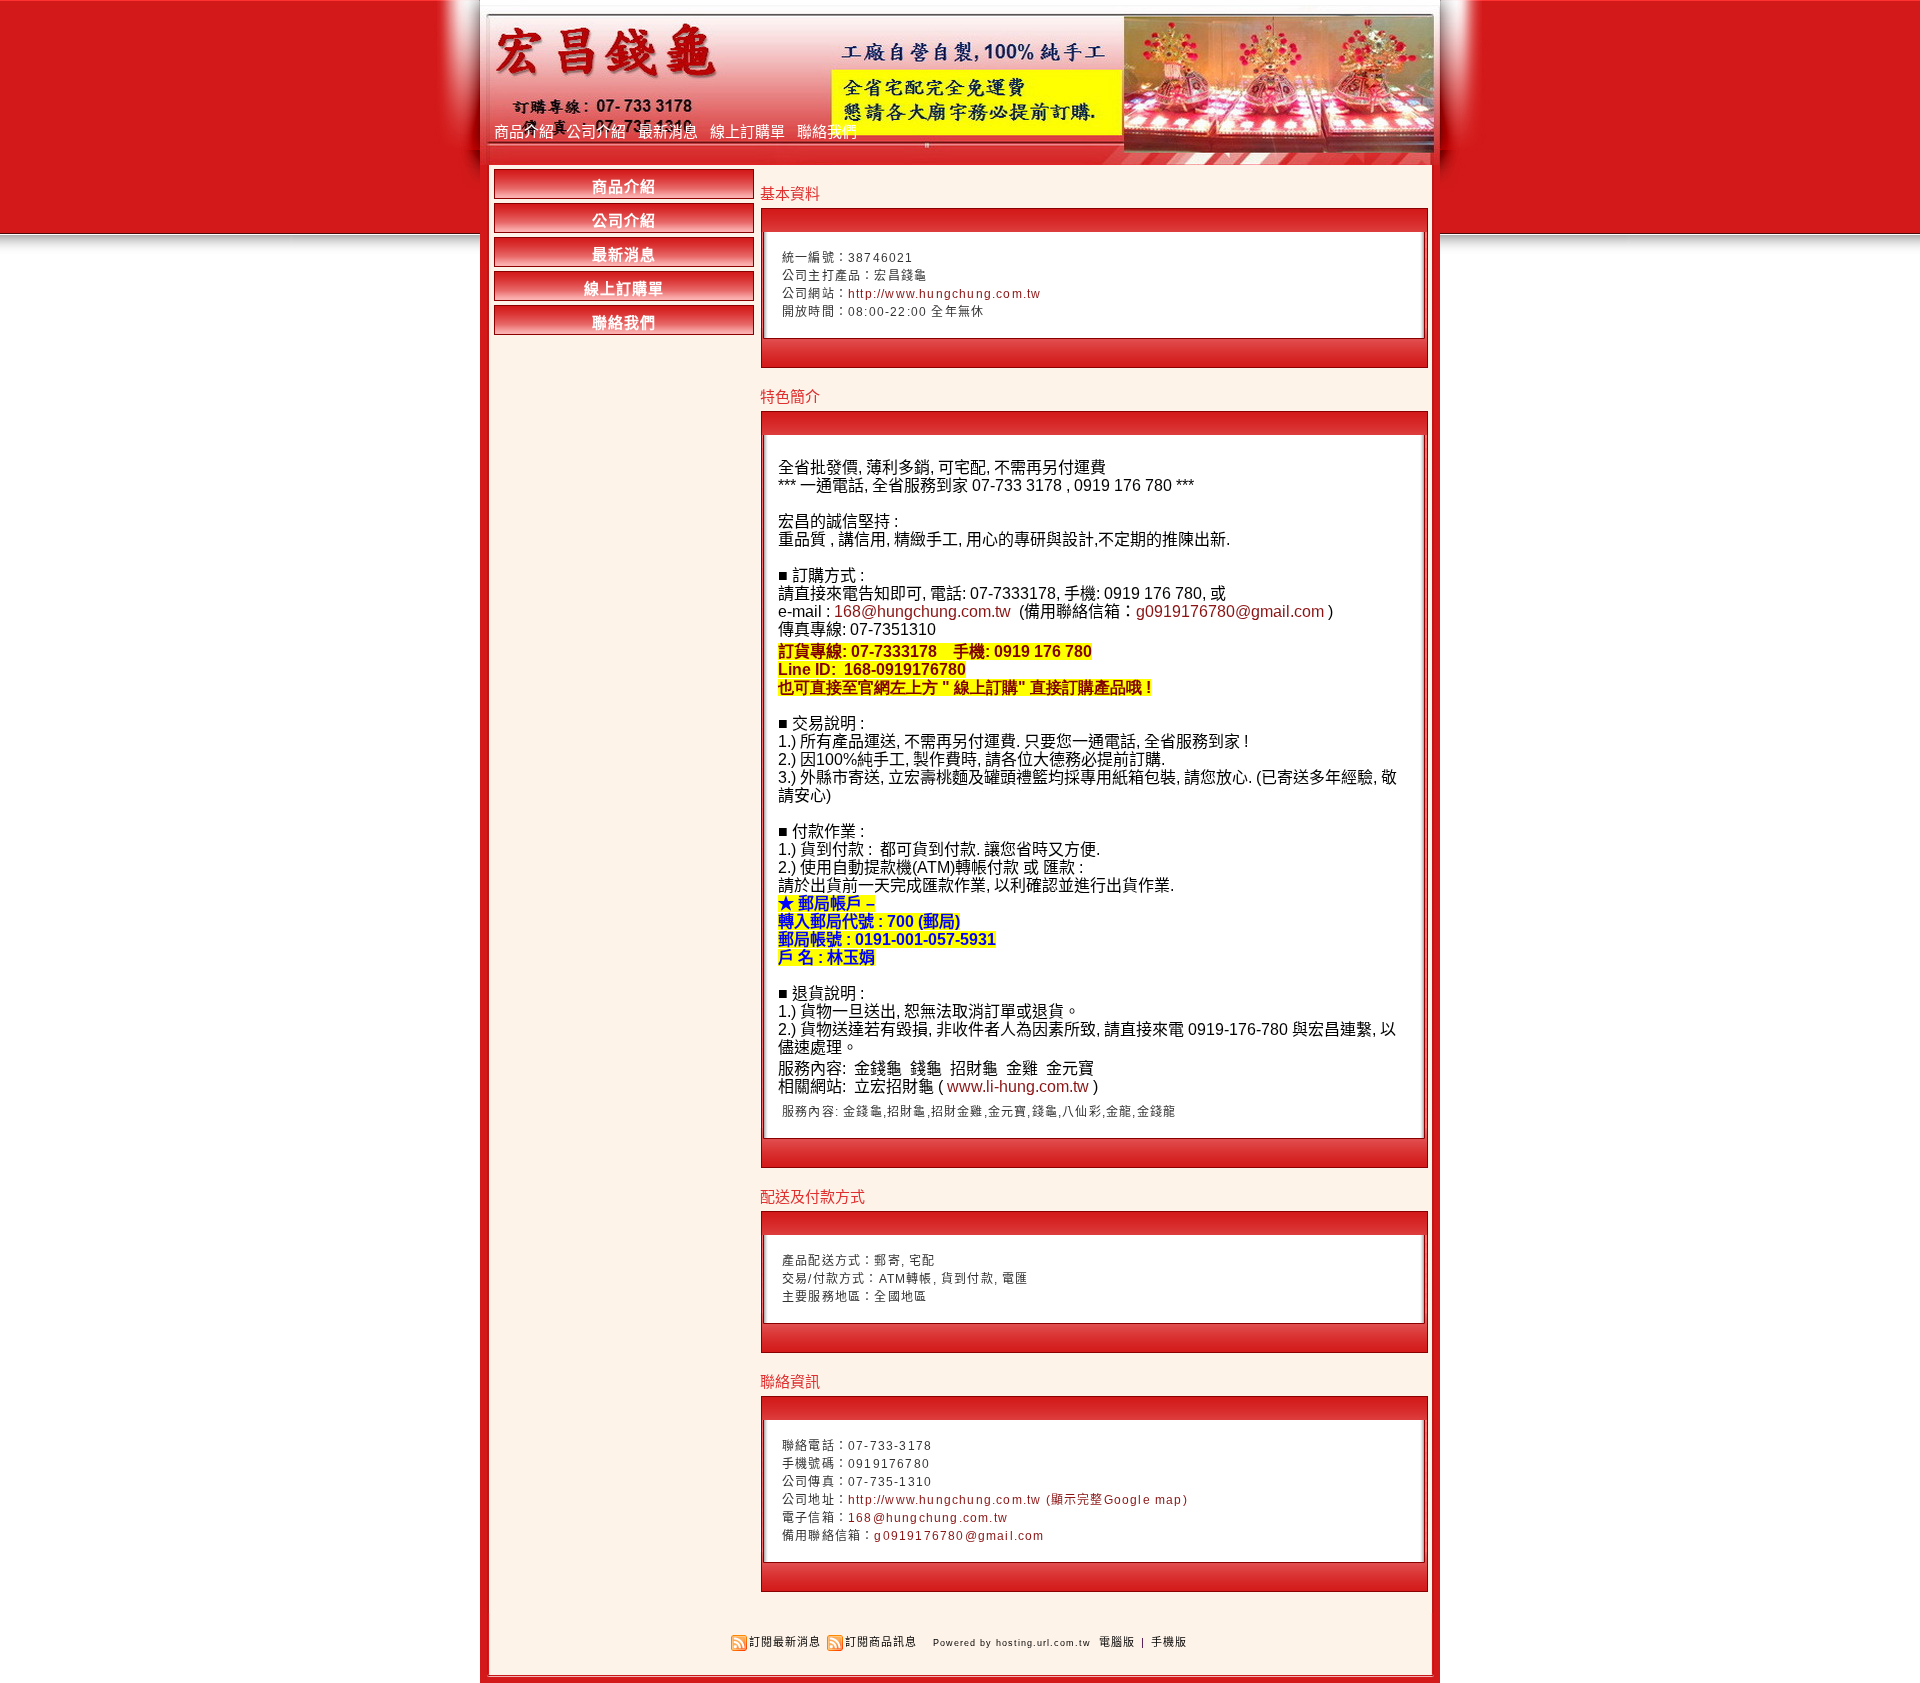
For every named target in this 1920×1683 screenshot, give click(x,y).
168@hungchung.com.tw (922, 611)
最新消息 (668, 131)
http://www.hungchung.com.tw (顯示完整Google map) (1018, 1500)
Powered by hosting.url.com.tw (1012, 1643)
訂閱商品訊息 (881, 1642)
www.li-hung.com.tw (1018, 1086)
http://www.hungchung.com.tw (944, 294)
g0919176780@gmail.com (1230, 611)
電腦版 (1117, 1642)
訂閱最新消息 (785, 1642)
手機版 (1169, 1642)
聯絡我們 (827, 131)
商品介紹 (524, 131)
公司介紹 (596, 131)
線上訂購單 (747, 131)
